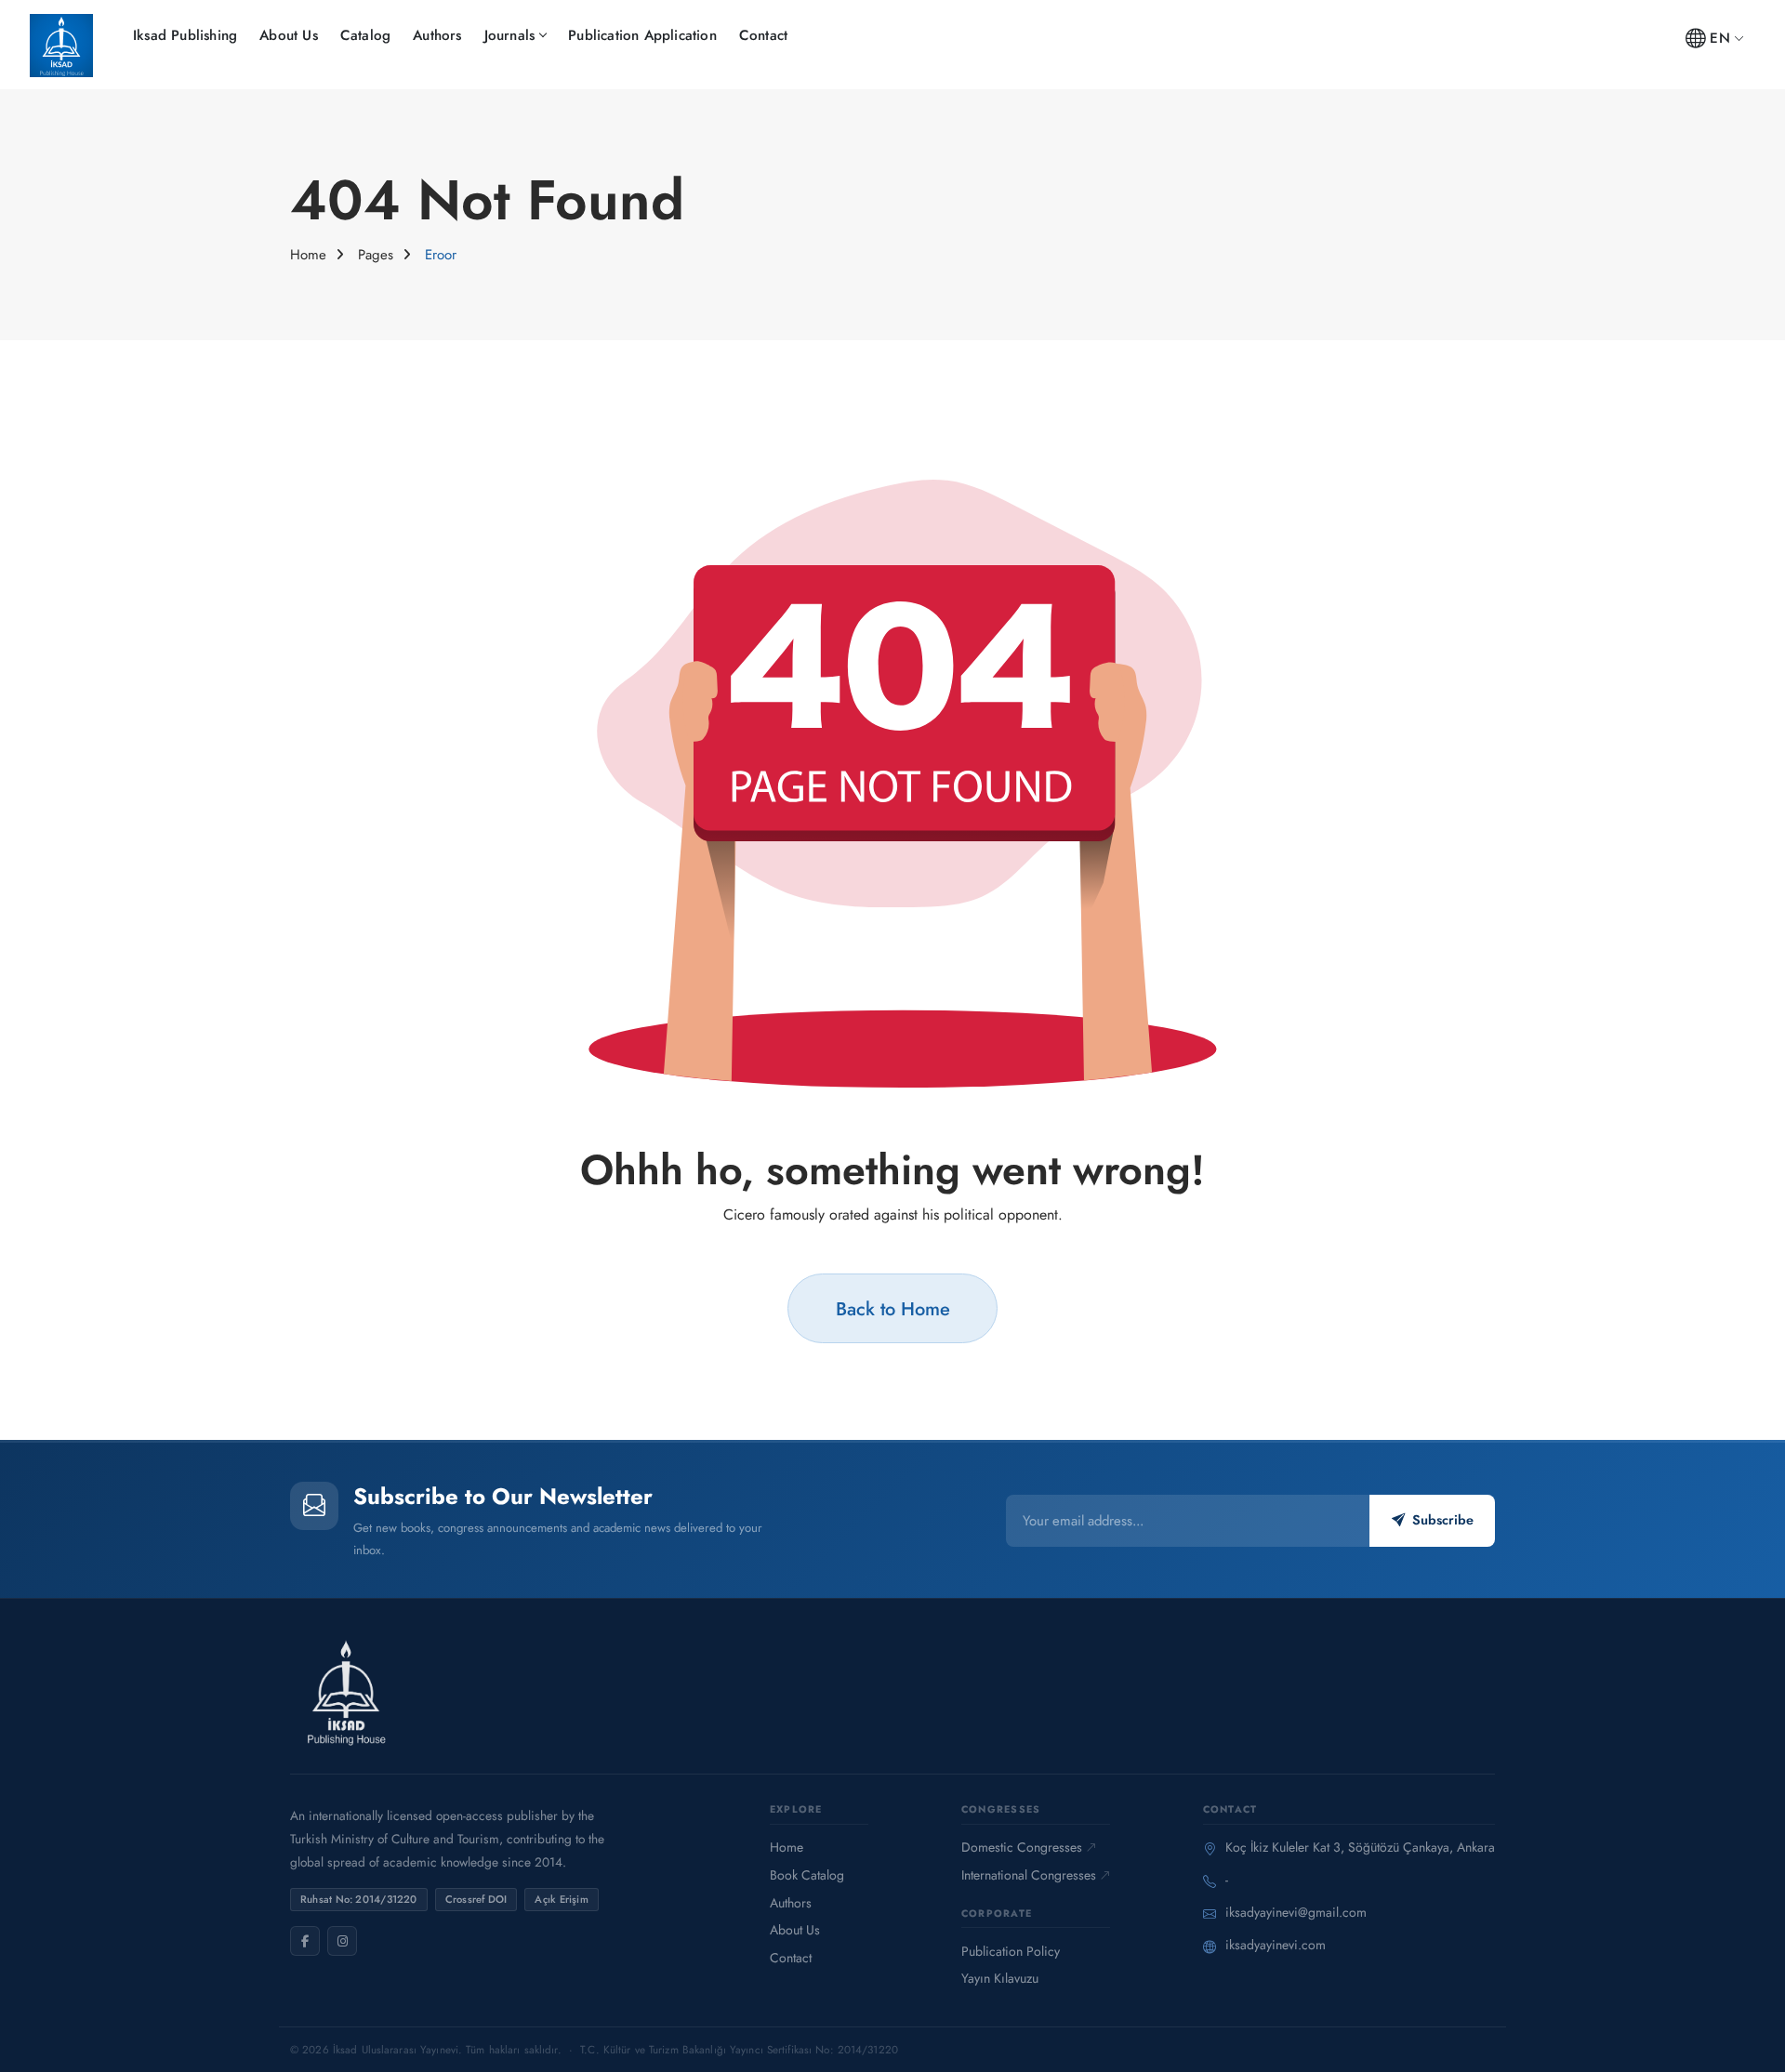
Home (308, 255)
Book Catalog (807, 1875)
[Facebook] (305, 1941)
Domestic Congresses (1022, 1847)
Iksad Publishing (185, 35)
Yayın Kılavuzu (1000, 1978)
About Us (289, 35)
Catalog (365, 35)
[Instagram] (342, 1941)
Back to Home (893, 1309)
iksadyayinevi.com (1276, 1945)
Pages (376, 255)
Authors (437, 35)
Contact (763, 35)
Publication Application (642, 35)
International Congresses (1029, 1875)
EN (1719, 38)
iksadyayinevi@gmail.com (1296, 1912)
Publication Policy (1011, 1951)
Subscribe (1443, 1520)
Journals (510, 35)
